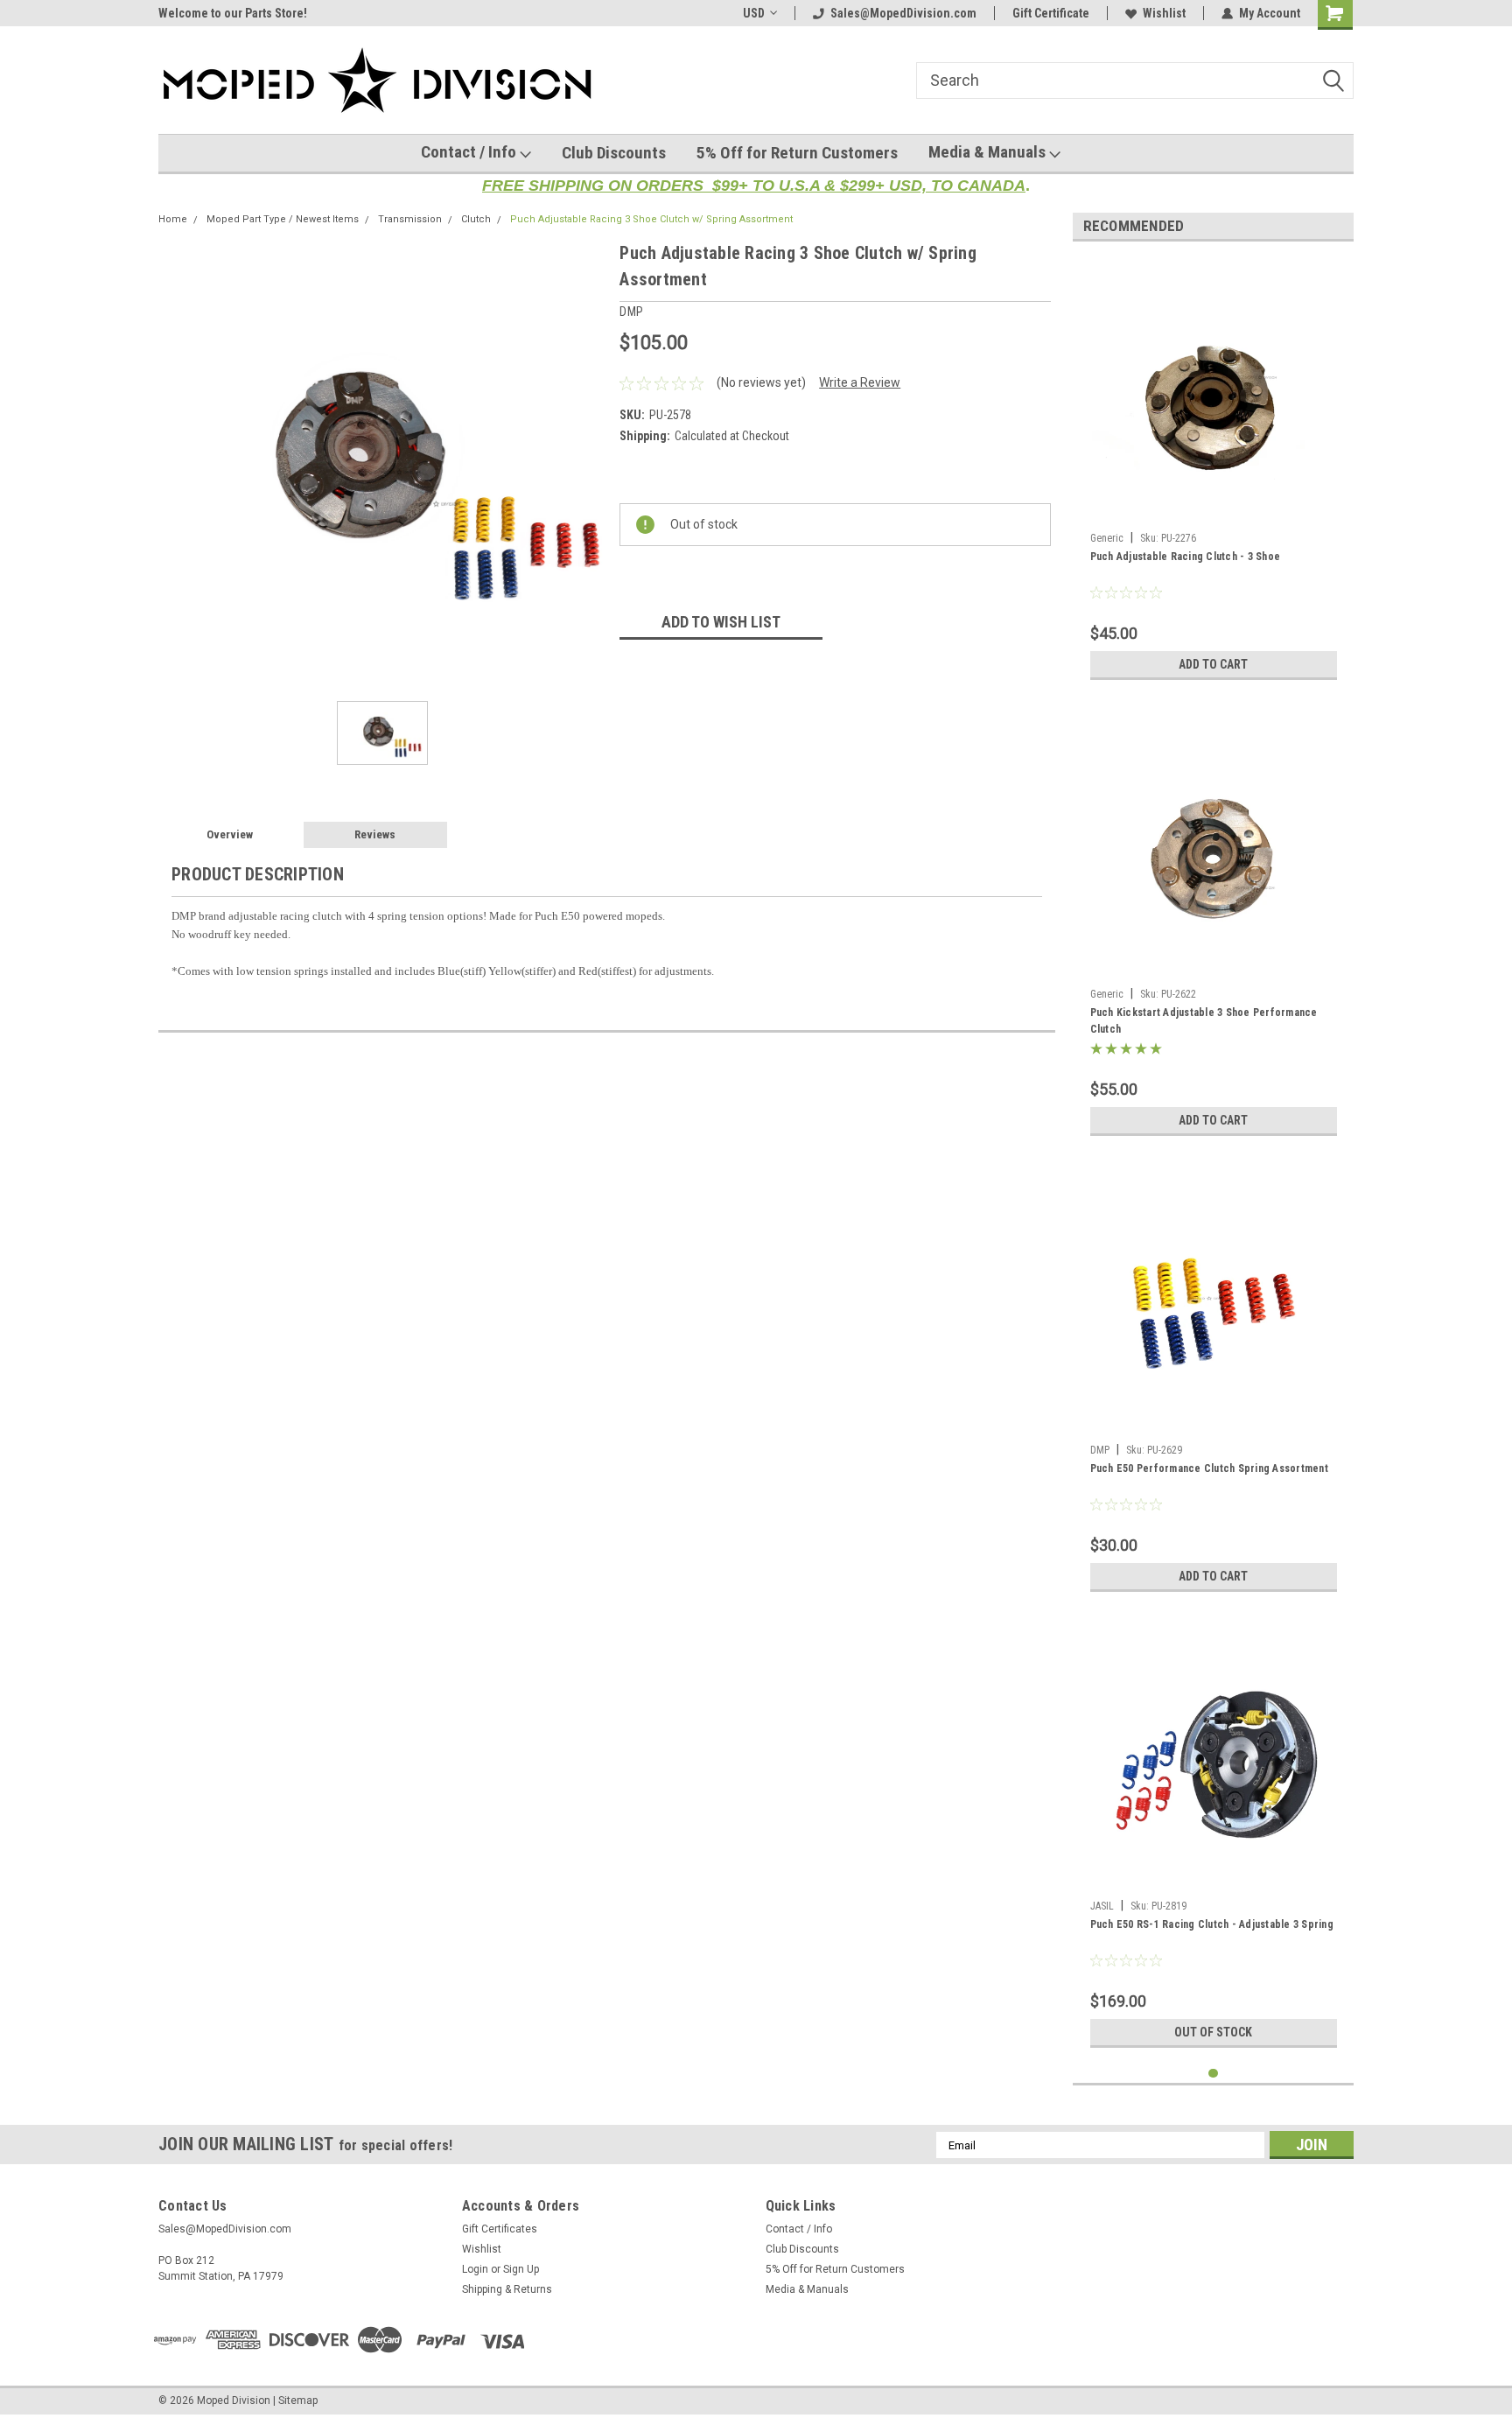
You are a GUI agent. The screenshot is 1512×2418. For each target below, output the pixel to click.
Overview (230, 834)
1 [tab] (1213, 2074)
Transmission (410, 219)
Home (173, 219)
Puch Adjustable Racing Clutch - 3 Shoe (1186, 557)
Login (475, 2269)
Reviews (375, 834)
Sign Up (521, 2269)
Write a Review (860, 382)
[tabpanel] (1214, 472)
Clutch (476, 219)
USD (754, 13)
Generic (1107, 538)
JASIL (1102, 1906)
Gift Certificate (1051, 13)
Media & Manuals (989, 152)
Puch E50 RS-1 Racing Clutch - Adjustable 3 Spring (1212, 1924)
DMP (1100, 1450)
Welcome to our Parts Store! (233, 13)
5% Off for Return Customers (797, 153)
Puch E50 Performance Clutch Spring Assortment (1209, 1468)
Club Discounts (614, 153)
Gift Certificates (500, 2229)
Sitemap (298, 2400)
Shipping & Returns (507, 2289)
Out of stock (1213, 2032)
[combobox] (1135, 81)
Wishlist (1164, 13)
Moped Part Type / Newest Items (283, 219)
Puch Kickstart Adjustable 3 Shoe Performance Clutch (1204, 1021)
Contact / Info (470, 152)
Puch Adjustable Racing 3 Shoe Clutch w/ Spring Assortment (651, 219)
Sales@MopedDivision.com (903, 13)
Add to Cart (1213, 664)
